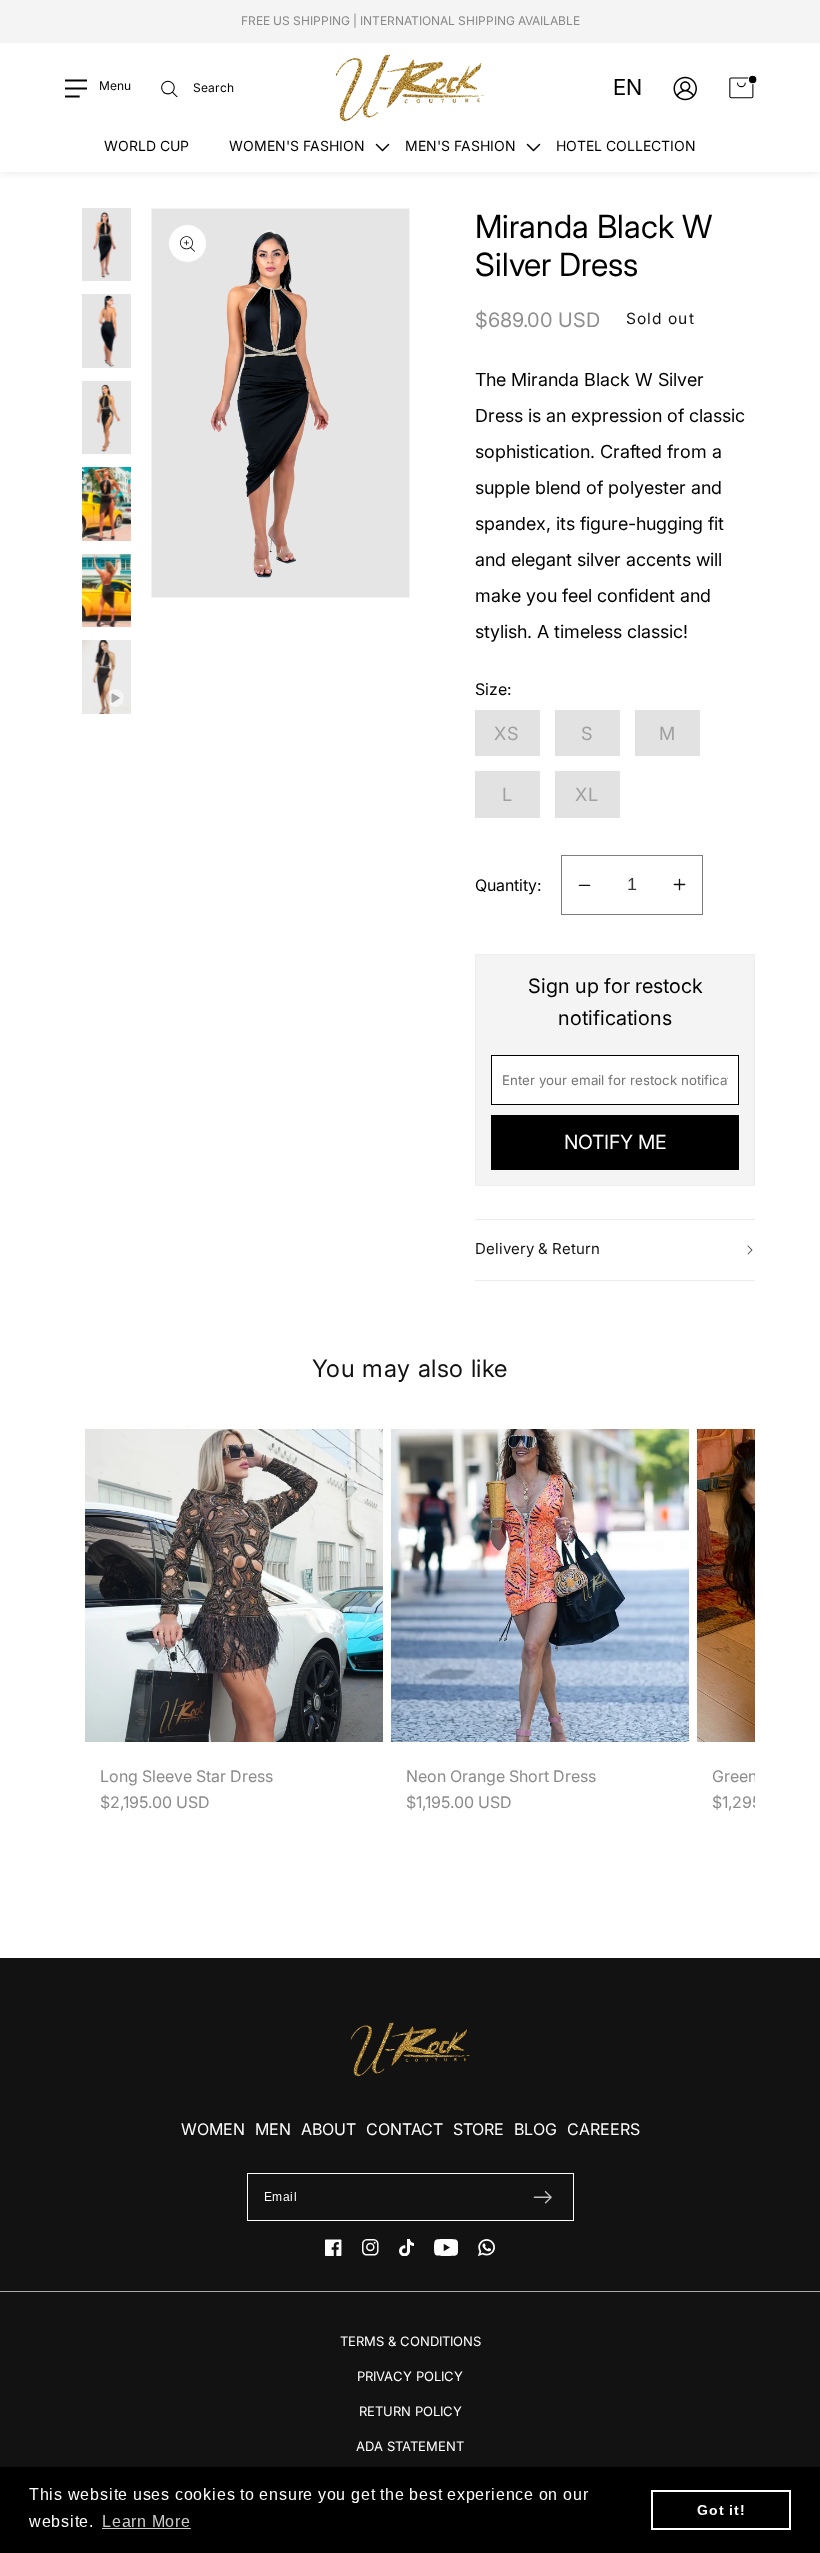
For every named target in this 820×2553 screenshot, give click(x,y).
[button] (98, 88)
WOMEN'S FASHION (297, 145)
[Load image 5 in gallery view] (106, 591)
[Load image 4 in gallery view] (106, 504)
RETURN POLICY (410, 2411)
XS (507, 733)
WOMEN (213, 2129)
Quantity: (508, 885)
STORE (478, 2129)
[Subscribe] (542, 2197)
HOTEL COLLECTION (626, 145)
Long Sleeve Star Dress (186, 1776)
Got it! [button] (721, 2510)
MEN (273, 2129)
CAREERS (603, 2129)
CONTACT (404, 2129)
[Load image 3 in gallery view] (106, 418)
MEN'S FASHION (460, 145)
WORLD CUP (146, 145)
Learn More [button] (146, 2521)
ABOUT (328, 2129)
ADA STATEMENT (410, 2446)
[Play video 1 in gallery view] (106, 677)
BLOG (535, 2129)
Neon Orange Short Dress (501, 1776)
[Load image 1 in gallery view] (106, 245)
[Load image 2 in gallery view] (106, 331)
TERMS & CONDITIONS (410, 2341)
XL (587, 794)
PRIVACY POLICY (410, 2376)
